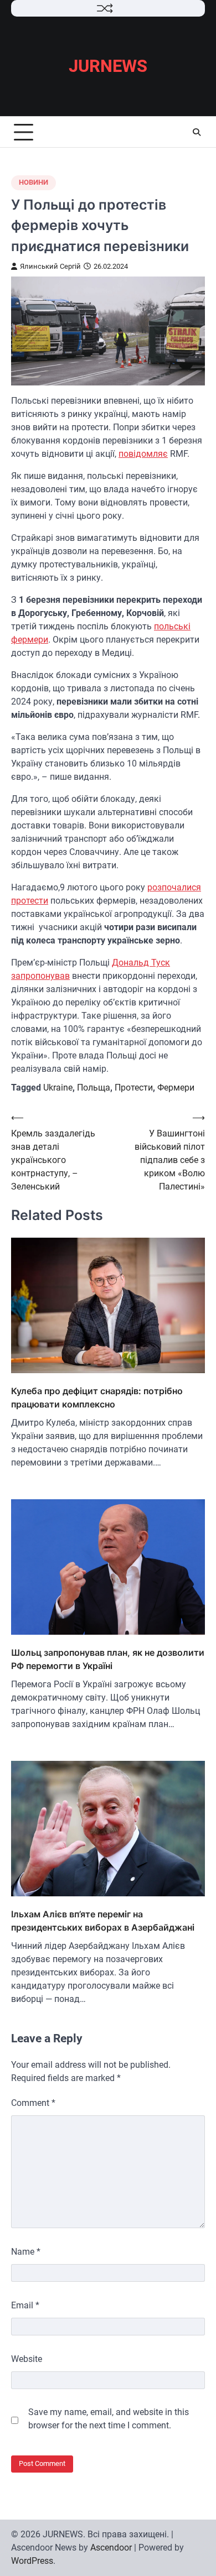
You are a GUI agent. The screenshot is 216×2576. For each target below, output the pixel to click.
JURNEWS (108, 66)
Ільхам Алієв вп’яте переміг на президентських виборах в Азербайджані (103, 1921)
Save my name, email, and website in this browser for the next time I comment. (109, 2419)
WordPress (32, 2561)
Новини (34, 182)
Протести (134, 1088)
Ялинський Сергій (50, 266)
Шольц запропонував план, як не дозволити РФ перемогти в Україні (108, 1659)
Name (26, 2252)
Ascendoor (111, 2548)
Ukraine (58, 1088)
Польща (94, 1088)
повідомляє (143, 454)
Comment (33, 2103)
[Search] (197, 132)
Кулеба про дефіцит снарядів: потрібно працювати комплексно (97, 1397)
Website (27, 2359)
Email (25, 2305)
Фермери (176, 1088)
